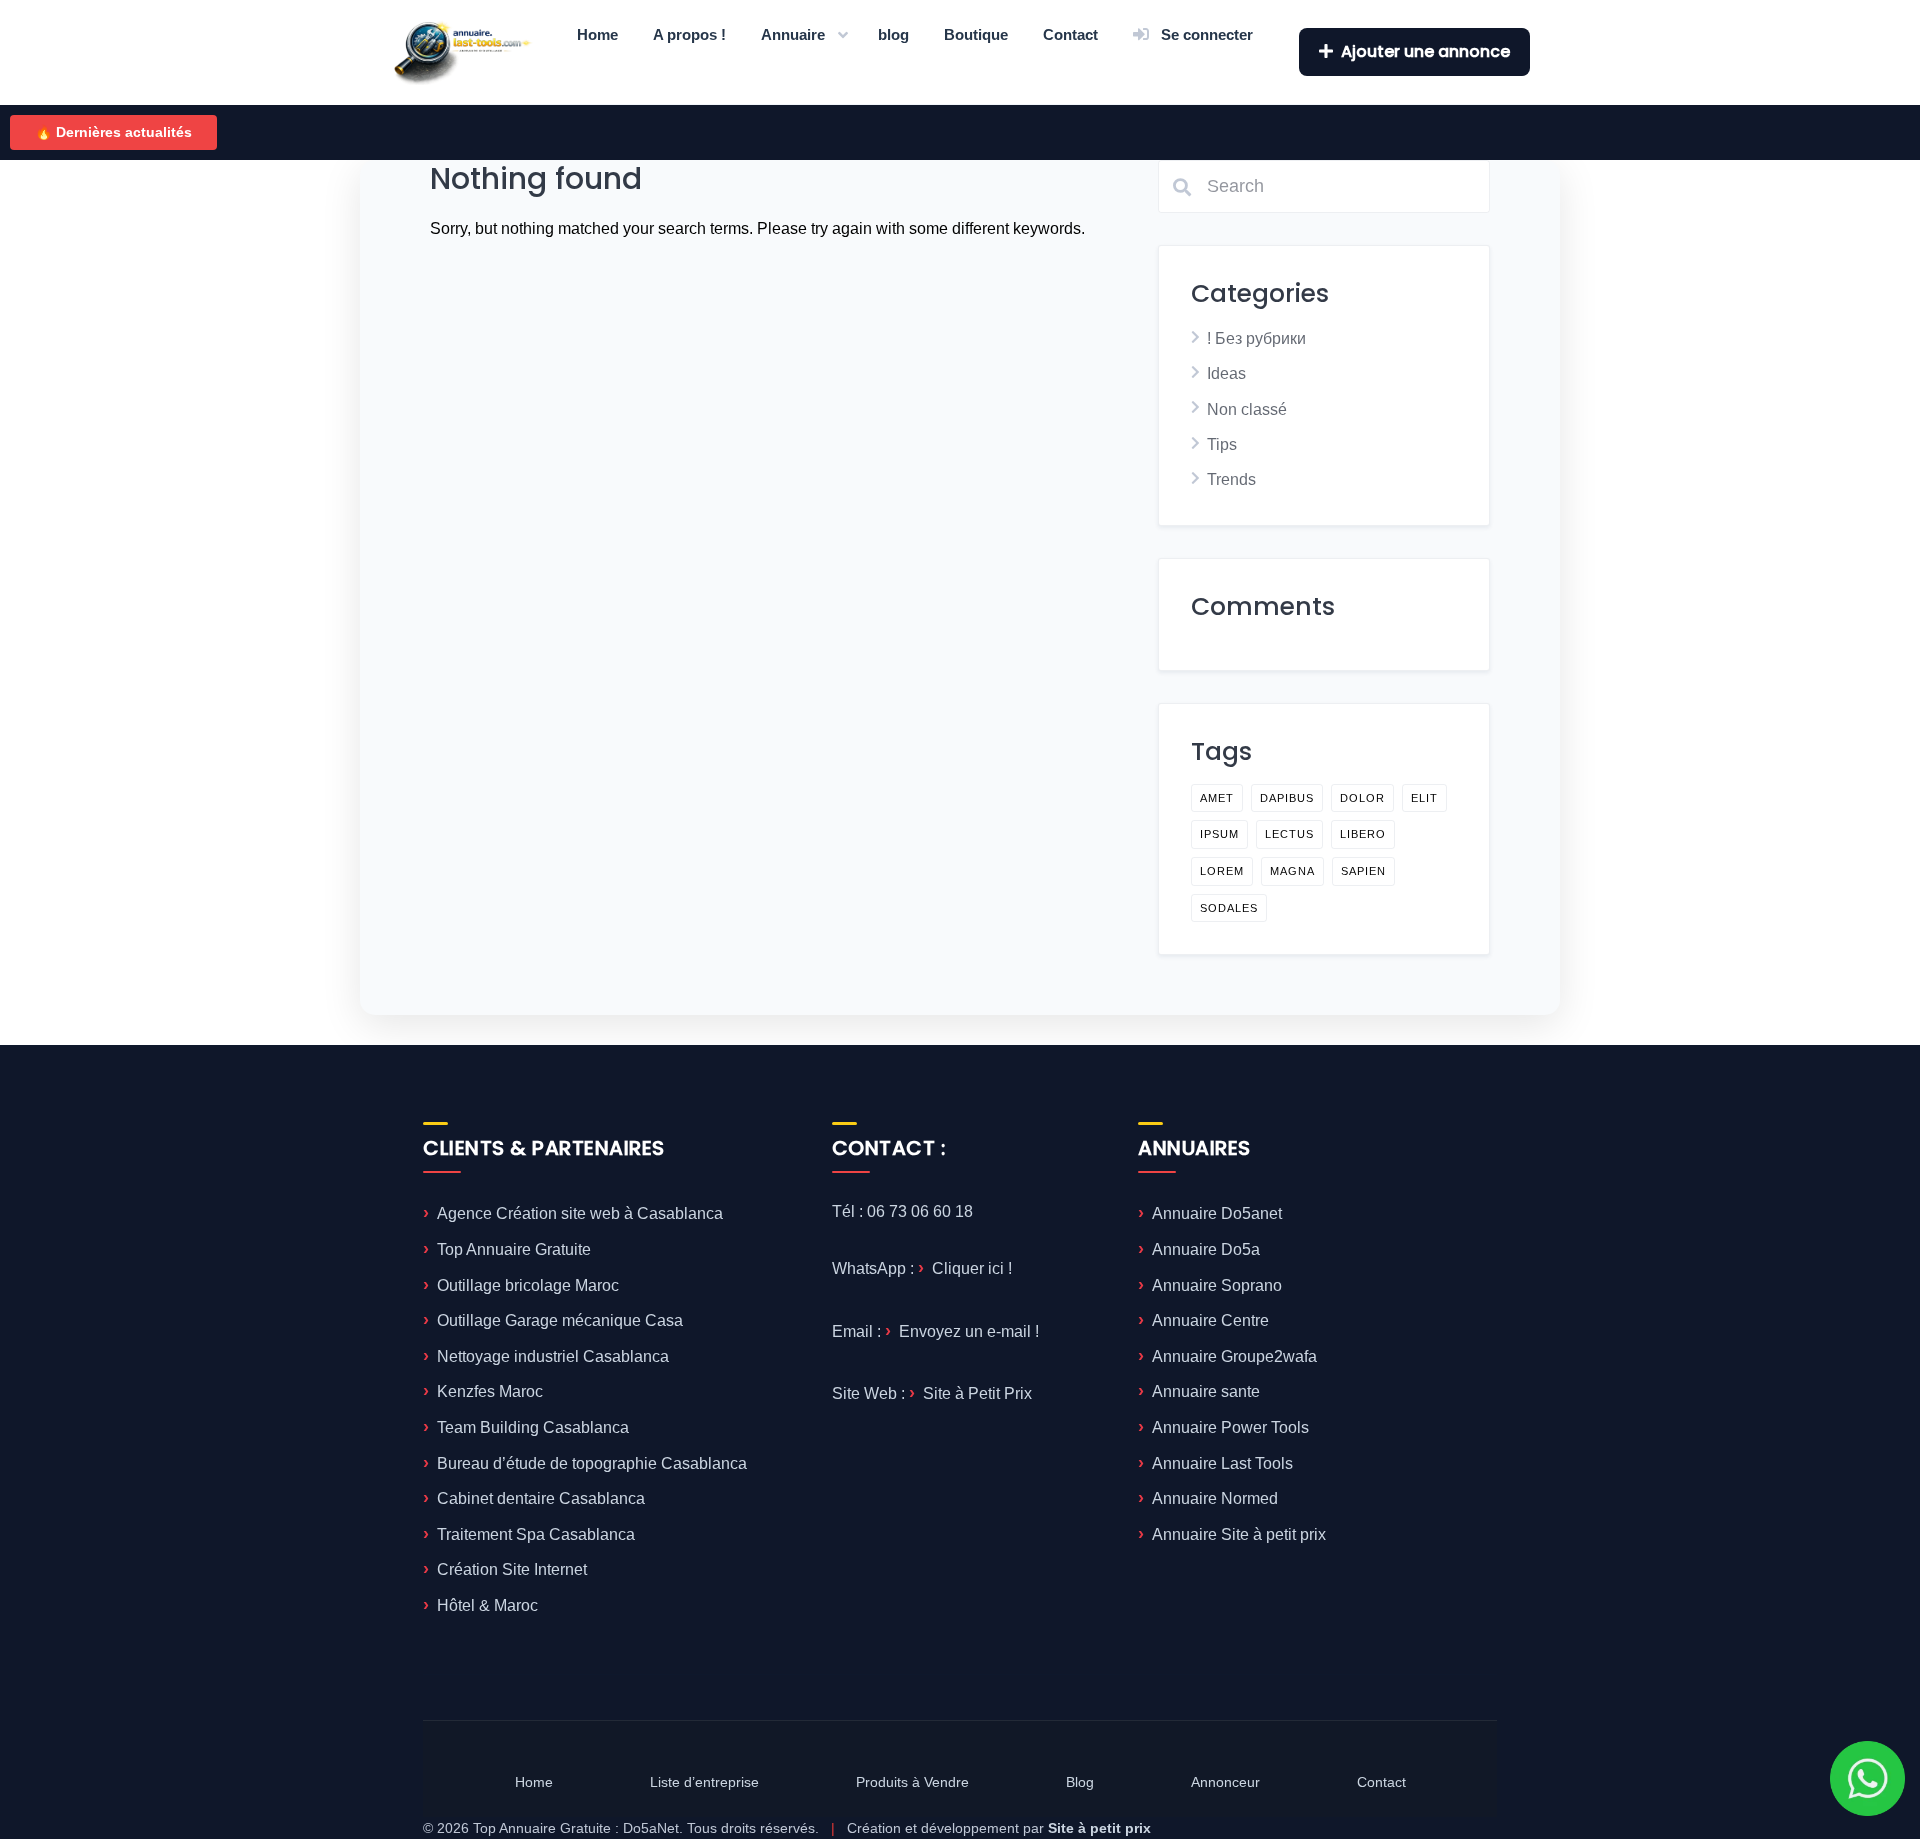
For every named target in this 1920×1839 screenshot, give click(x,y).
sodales (1229, 908)
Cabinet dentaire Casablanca (541, 1498)
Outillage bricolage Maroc (528, 1285)
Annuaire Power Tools (1230, 1427)
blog (893, 34)
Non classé (1247, 409)
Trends (1231, 479)
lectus (1289, 834)
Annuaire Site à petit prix (1239, 1534)
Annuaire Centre (1210, 1320)
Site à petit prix (1099, 1828)
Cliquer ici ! (972, 1268)
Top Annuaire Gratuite (514, 1249)
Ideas (1226, 373)
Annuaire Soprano (1217, 1285)
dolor (1362, 798)
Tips (1222, 444)
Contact (1070, 34)
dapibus (1287, 798)
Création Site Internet (512, 1569)
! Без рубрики (1256, 338)
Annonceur (1225, 1782)
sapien (1363, 871)
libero (1363, 834)
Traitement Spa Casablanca (536, 1534)
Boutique (976, 34)
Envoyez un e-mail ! (969, 1331)
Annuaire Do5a (1206, 1249)
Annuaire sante (1206, 1391)
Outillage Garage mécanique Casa (560, 1320)
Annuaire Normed (1215, 1498)
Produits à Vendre (912, 1782)
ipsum (1219, 834)
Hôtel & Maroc (487, 1605)
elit (1424, 798)
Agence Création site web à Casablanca (580, 1213)
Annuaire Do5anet (1217, 1213)
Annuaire (793, 34)
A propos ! (689, 34)
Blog (1080, 1782)
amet (1217, 798)
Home (597, 34)
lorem (1222, 871)
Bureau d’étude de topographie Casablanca (592, 1463)
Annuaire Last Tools (1222, 1463)
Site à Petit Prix (977, 1393)
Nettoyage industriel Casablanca (553, 1356)
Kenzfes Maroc (490, 1391)
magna (1292, 871)
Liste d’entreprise (704, 1782)
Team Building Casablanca (533, 1427)
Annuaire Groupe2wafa (1234, 1356)
